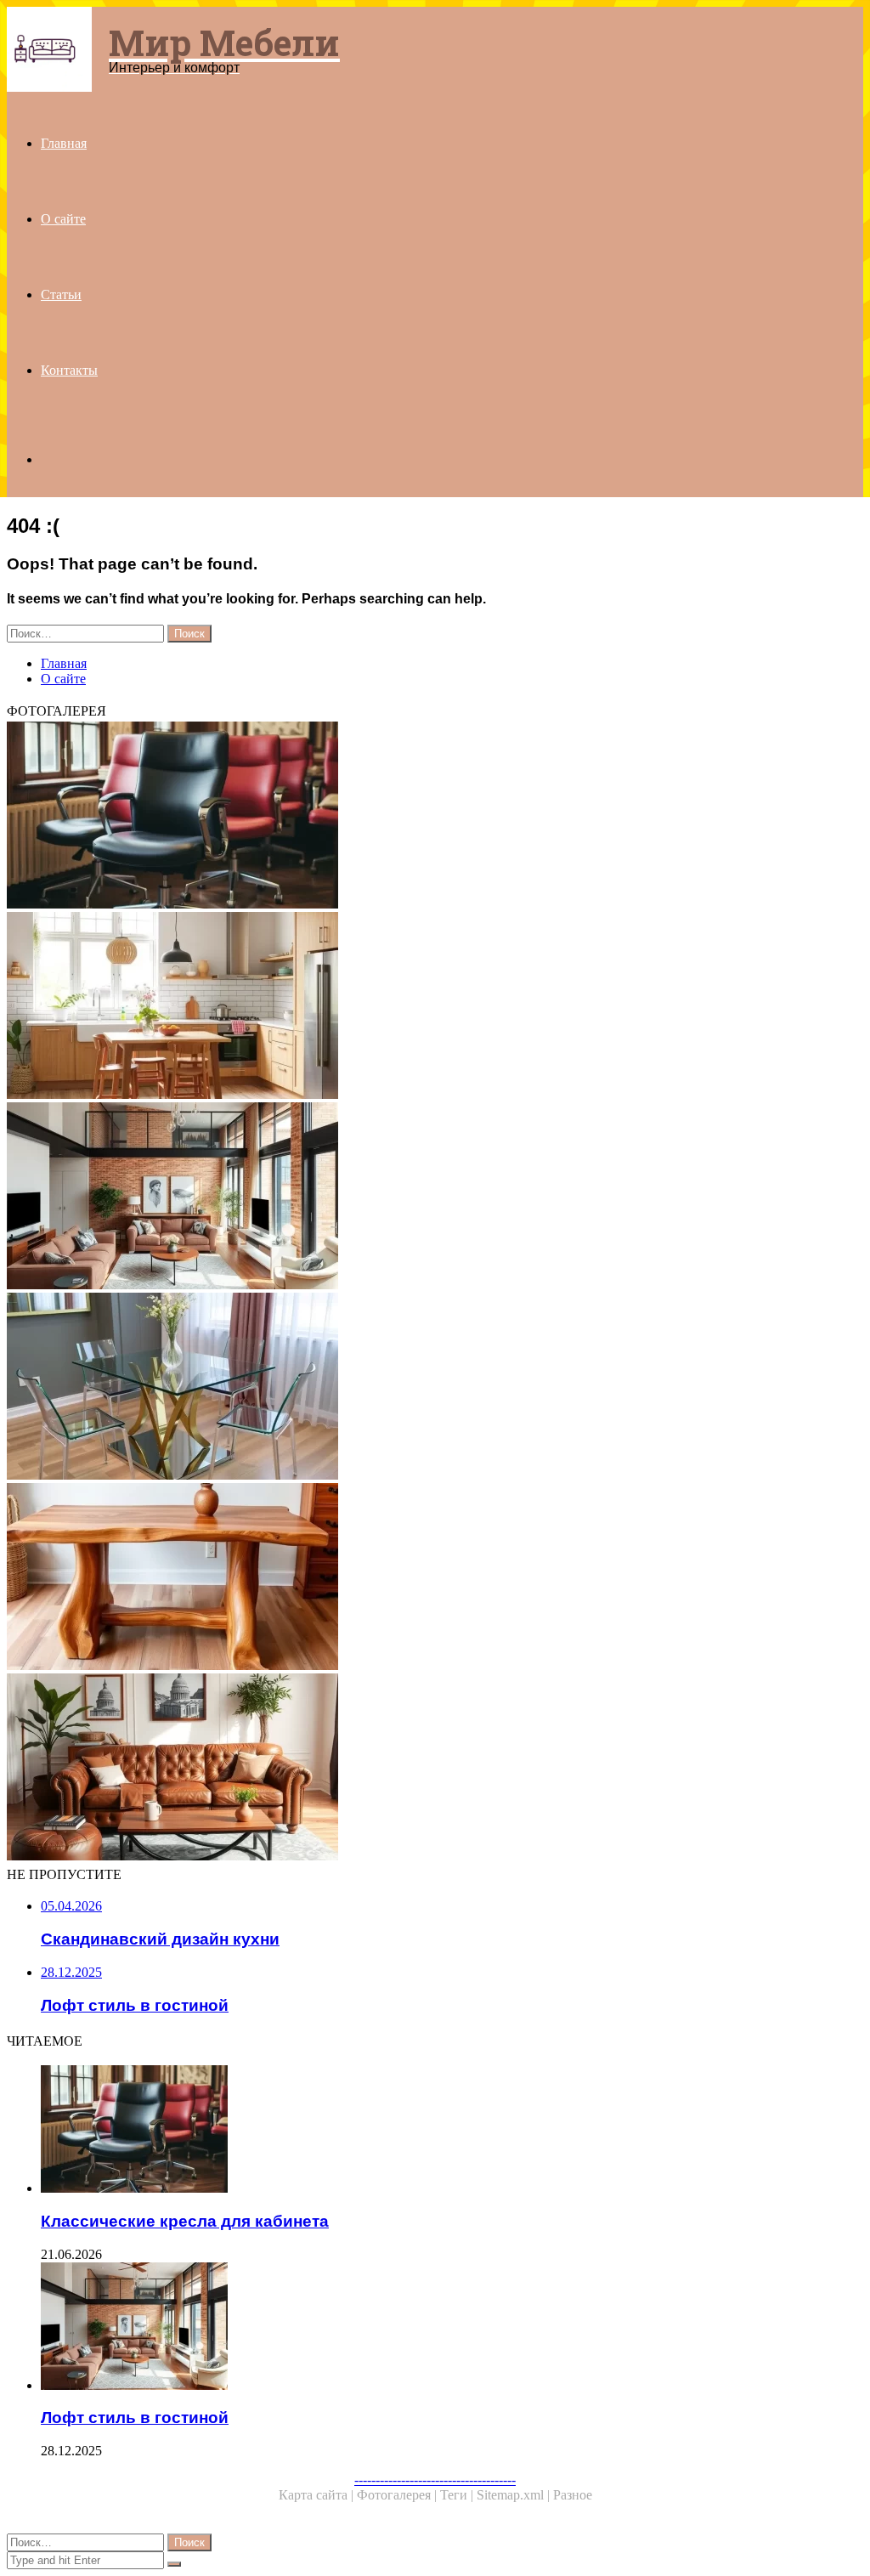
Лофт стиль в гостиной (135, 2417)
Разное (573, 2495)
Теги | (458, 2495)
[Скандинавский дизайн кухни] (435, 1007)
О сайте (63, 219)
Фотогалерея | (398, 2495)
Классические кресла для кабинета (185, 2221)
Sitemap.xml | (515, 2495)
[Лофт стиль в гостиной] (435, 1197)
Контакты (69, 370)
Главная (64, 143)
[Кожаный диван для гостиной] (435, 1769)
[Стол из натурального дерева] (435, 1578)
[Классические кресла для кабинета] (435, 817)
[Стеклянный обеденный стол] (435, 1388)
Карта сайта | (318, 2495)
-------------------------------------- (435, 2480)
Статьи (61, 294)
